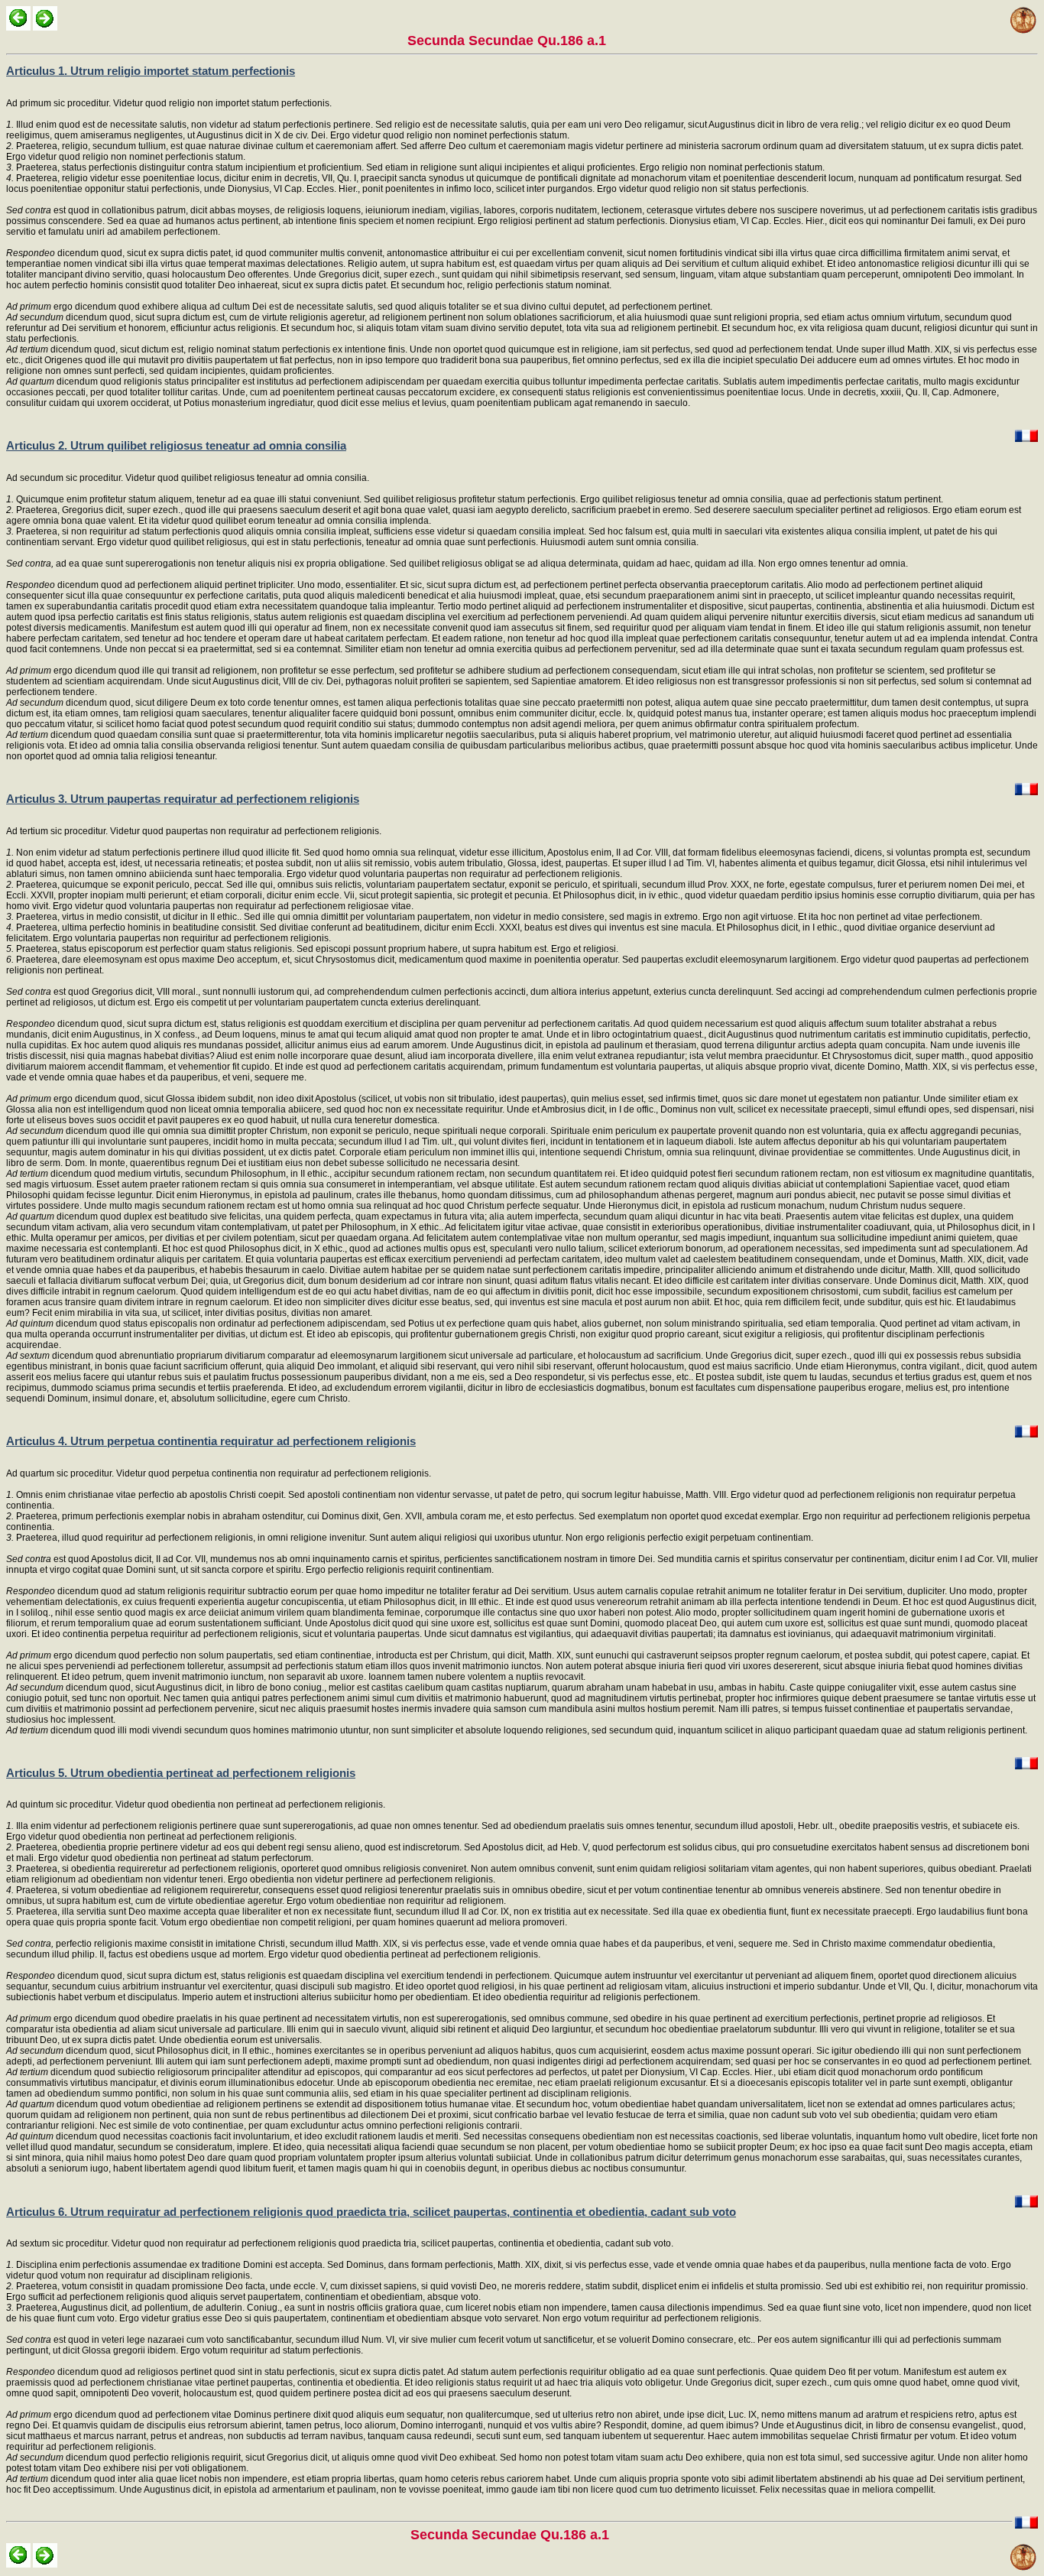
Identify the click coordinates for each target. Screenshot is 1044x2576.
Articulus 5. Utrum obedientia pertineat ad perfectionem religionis (181, 1773)
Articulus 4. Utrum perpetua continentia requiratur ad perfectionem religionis (211, 1441)
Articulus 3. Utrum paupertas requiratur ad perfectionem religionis (183, 799)
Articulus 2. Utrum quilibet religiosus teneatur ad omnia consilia (176, 445)
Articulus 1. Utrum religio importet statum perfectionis (151, 71)
